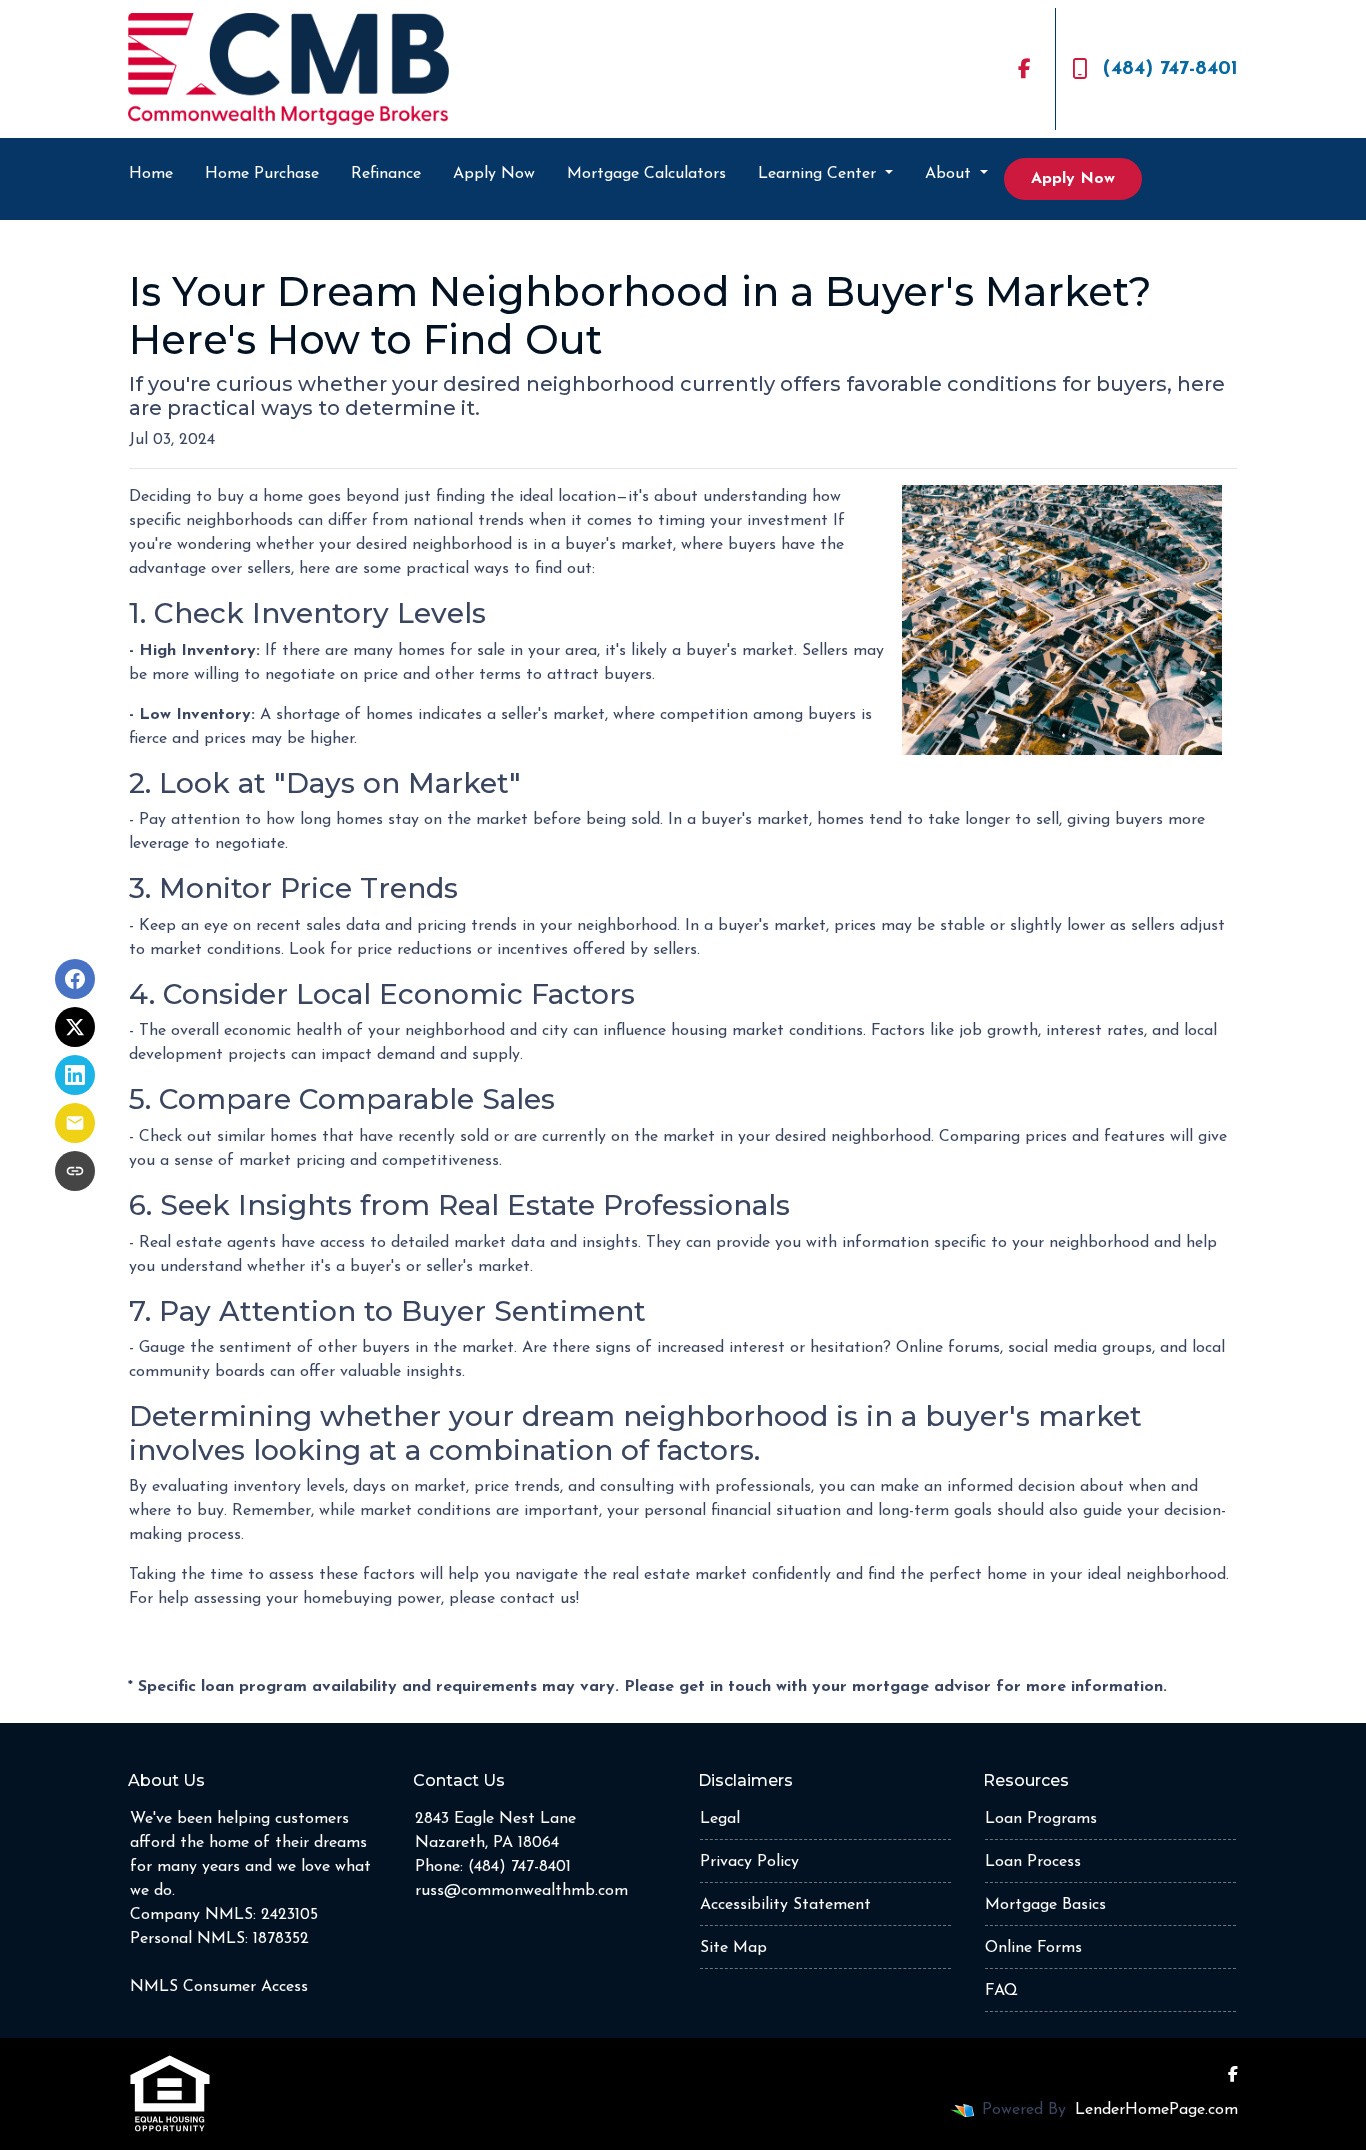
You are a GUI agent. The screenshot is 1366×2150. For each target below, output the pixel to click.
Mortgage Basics (1045, 1905)
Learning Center (819, 174)
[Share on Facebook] (75, 979)
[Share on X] (75, 1027)
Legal (720, 1819)
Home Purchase (262, 174)
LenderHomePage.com (1156, 2110)
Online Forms (1033, 1948)
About (950, 174)
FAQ (1001, 1991)
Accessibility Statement (785, 1905)
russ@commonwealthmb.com (521, 1891)
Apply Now (494, 174)
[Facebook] (1024, 69)
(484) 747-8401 (1170, 69)
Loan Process (1033, 1862)
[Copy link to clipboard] (75, 1171)
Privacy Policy (749, 1862)
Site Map (733, 1948)
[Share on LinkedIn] (75, 1075)
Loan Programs (1041, 1819)
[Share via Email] (75, 1123)
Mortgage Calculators (646, 174)
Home (151, 174)
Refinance (386, 174)
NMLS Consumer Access (219, 1987)
